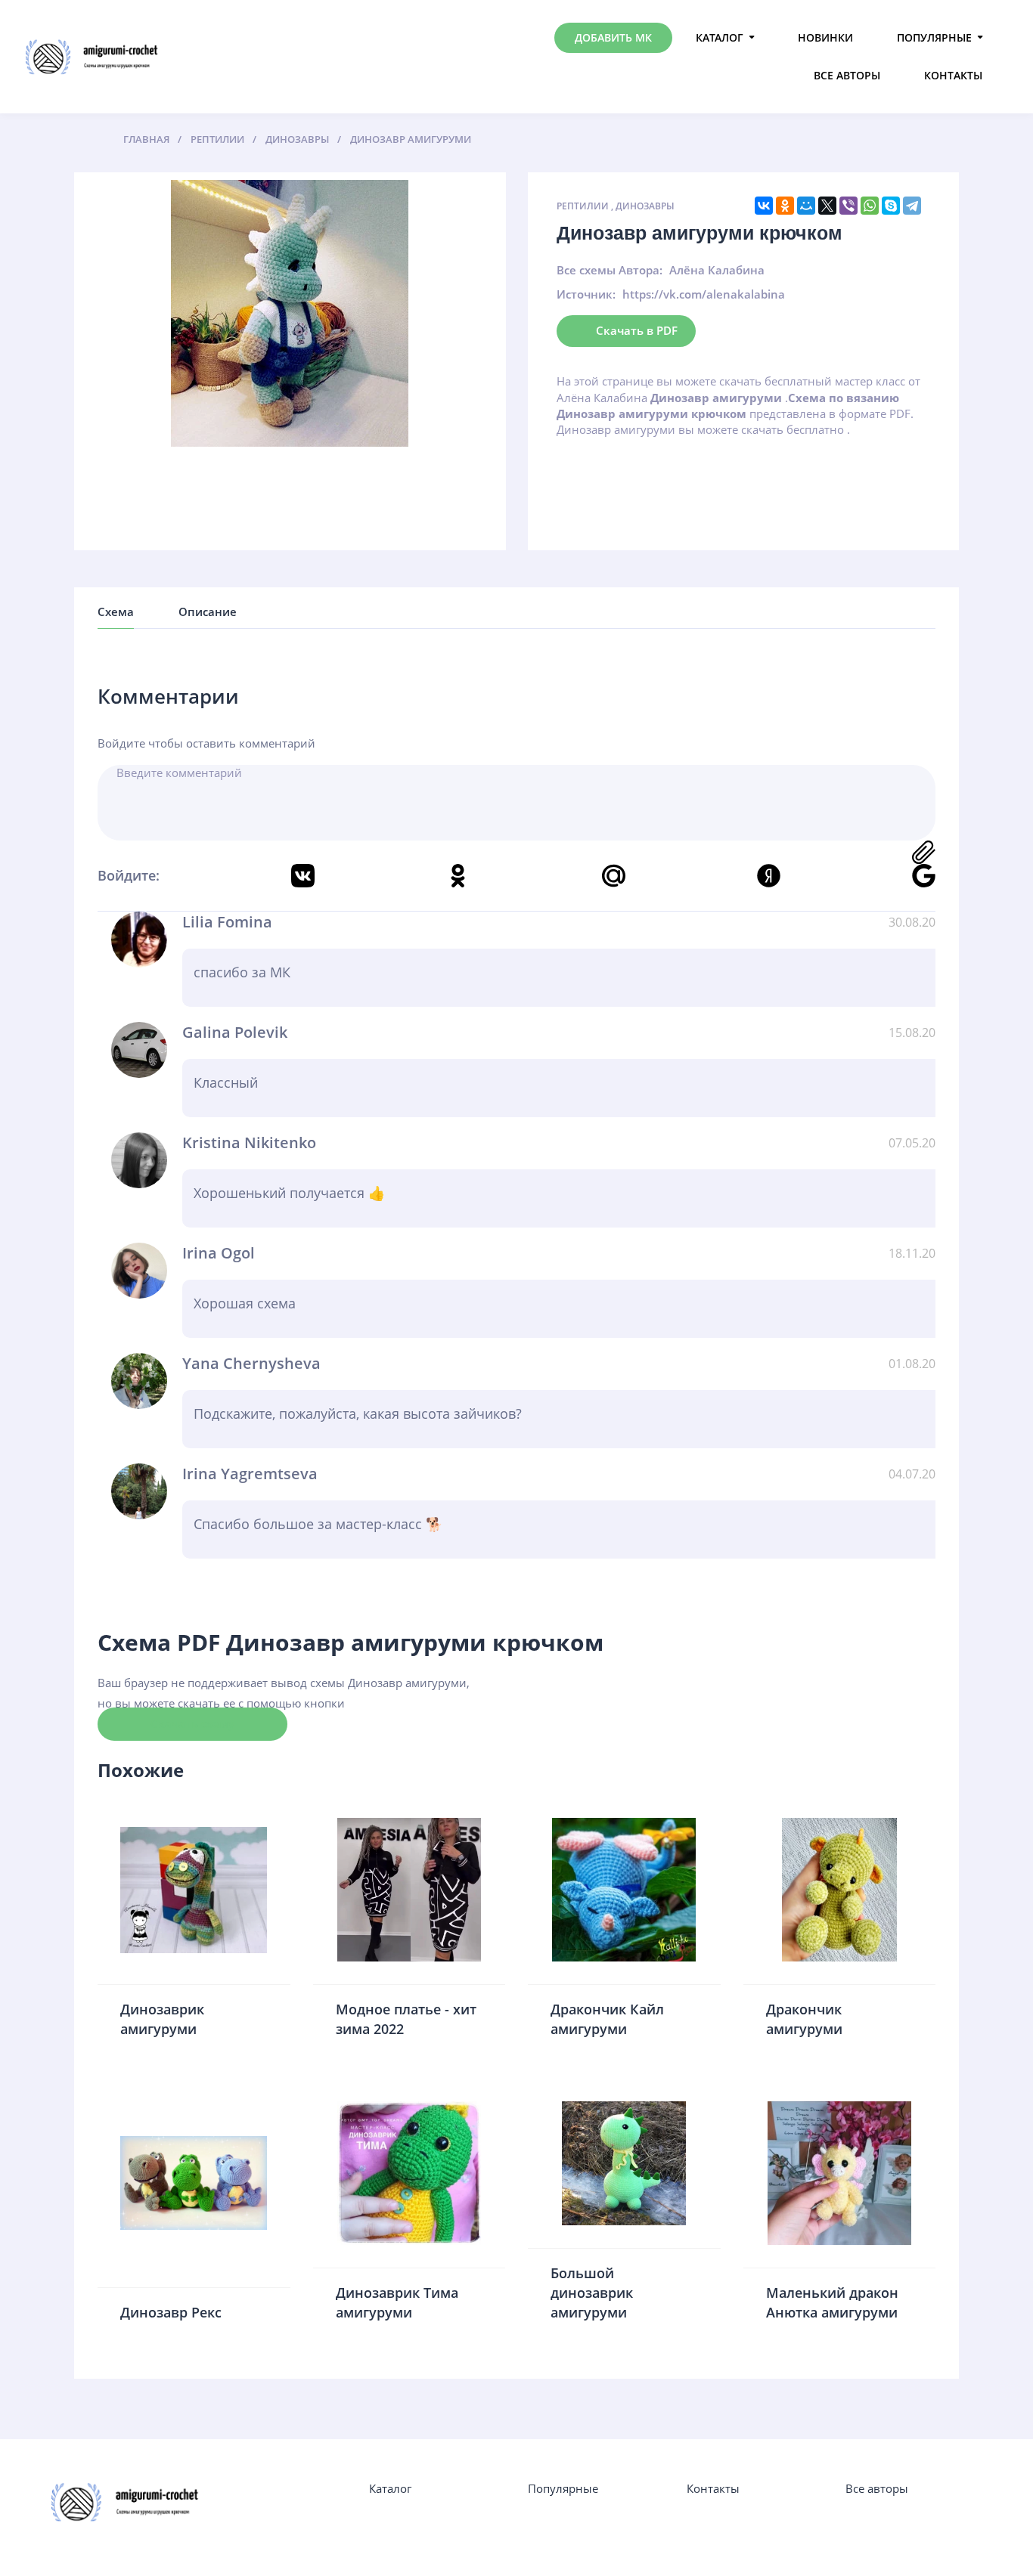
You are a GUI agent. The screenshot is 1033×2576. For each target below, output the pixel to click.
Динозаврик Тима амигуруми (397, 2302)
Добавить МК (613, 37)
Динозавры (645, 206)
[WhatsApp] (870, 206)
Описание (208, 611)
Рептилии (583, 206)
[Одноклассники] (785, 206)
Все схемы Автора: (610, 270)
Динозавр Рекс (171, 2312)
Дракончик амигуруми (804, 2019)
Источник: (586, 294)
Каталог (720, 37)
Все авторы (847, 75)
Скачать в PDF (637, 330)
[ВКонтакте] (764, 206)
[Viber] (848, 206)
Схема (116, 611)
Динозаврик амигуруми (162, 2019)
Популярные (934, 37)
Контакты (953, 75)
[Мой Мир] (806, 206)
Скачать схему (192, 1723)
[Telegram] (912, 206)
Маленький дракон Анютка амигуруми (832, 2302)
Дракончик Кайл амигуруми (607, 2019)
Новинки (825, 37)
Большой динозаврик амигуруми (592, 2292)
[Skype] (891, 206)
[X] (827, 206)
